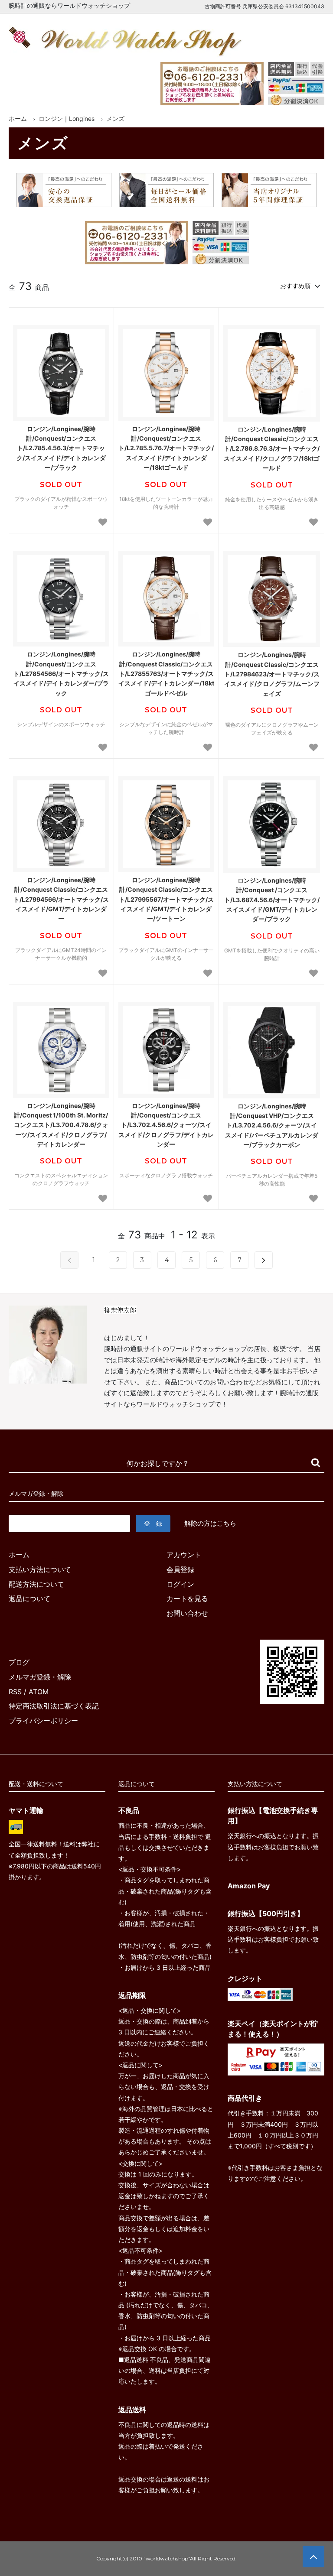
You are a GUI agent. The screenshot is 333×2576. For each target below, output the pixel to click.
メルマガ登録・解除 (40, 1677)
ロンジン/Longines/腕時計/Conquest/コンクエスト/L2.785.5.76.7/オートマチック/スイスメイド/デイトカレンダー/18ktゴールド (166, 448)
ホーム (18, 119)
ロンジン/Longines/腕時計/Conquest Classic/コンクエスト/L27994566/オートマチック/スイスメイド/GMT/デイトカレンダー (61, 899)
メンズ (115, 119)
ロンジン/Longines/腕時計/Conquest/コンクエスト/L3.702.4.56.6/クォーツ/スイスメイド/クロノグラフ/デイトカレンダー (166, 1125)
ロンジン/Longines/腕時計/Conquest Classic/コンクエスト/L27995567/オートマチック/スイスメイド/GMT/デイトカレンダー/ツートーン (166, 899)
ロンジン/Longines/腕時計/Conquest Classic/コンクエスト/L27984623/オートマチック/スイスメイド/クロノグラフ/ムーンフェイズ (272, 674)
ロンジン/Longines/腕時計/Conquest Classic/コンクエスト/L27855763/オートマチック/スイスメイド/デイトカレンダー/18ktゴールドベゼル (166, 674)
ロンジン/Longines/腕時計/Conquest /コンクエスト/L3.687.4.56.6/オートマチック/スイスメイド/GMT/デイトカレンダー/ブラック (272, 900)
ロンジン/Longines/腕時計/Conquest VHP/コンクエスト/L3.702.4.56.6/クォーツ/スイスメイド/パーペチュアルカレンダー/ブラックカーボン (272, 1126)
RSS (15, 1692)
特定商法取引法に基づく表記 (54, 1706)
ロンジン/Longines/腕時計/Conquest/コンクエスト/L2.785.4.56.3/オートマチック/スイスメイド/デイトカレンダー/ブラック (61, 448)
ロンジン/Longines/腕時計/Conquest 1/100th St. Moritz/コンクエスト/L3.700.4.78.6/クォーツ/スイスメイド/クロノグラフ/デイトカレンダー (61, 1125)
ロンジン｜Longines (67, 119)
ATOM (39, 1692)
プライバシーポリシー (43, 1721)
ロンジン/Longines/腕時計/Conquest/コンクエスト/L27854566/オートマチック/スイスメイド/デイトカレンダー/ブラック (61, 674)
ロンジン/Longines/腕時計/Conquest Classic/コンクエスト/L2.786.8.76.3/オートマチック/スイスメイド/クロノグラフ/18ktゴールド (272, 449)
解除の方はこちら (210, 1523)
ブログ (19, 1662)
